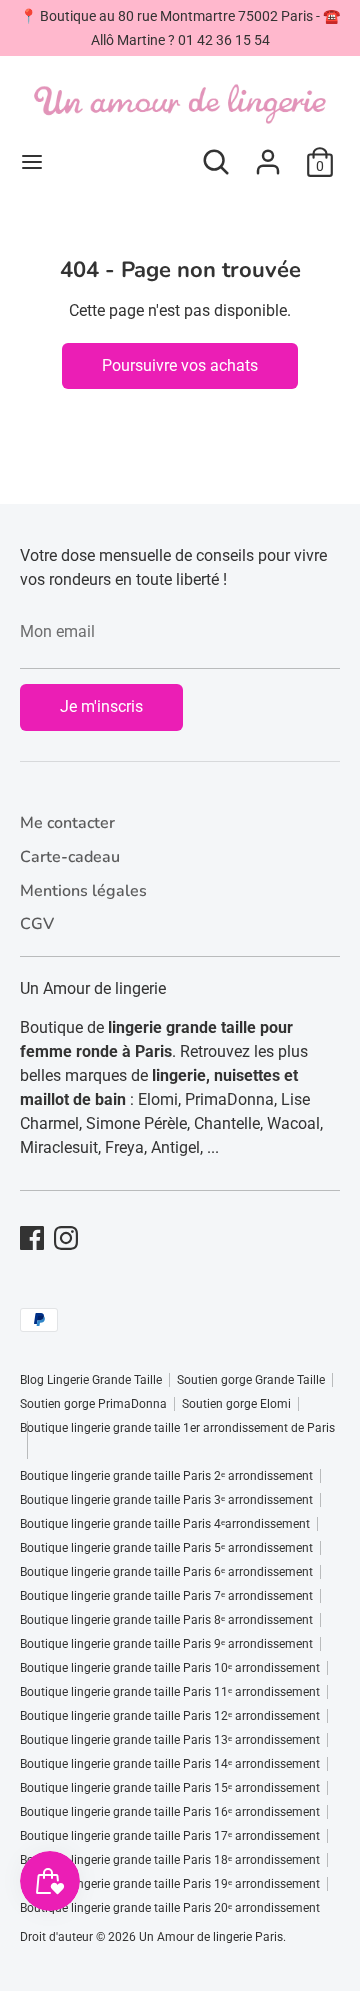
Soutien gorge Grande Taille (251, 1380)
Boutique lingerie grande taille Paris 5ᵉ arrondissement (166, 1548)
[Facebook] (32, 1238)
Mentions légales (83, 891)
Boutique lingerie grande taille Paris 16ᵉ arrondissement (170, 1812)
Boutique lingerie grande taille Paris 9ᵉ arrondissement (166, 1644)
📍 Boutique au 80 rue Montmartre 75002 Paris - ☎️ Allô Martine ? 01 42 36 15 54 (180, 28)
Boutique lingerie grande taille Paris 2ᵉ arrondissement (166, 1476)
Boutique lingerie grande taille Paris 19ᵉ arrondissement (170, 1884)
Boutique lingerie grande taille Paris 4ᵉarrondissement (165, 1524)
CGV (37, 924)
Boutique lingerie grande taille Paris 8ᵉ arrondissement (166, 1620)
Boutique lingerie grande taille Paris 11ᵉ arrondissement (170, 1692)
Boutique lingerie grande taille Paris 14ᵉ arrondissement (170, 1764)
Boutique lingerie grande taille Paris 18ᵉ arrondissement (170, 1860)
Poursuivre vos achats (180, 365)
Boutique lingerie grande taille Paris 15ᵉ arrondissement (170, 1788)
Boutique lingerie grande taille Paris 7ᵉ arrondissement (166, 1596)
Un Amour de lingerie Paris (211, 1937)
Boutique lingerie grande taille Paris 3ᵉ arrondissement (166, 1500)
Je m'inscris (101, 706)
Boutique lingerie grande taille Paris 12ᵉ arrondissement (170, 1716)
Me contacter (67, 823)
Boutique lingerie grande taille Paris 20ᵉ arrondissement (170, 1908)
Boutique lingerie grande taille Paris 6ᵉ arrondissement (166, 1572)
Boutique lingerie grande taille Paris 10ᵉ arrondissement (170, 1668)
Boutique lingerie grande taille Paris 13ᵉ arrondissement (170, 1740)
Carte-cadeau (70, 857)
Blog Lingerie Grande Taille (91, 1380)
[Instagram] (66, 1238)
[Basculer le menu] (32, 161)
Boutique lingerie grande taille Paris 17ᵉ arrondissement (170, 1836)
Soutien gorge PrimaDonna (93, 1404)
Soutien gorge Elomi (236, 1404)
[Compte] (268, 153)
